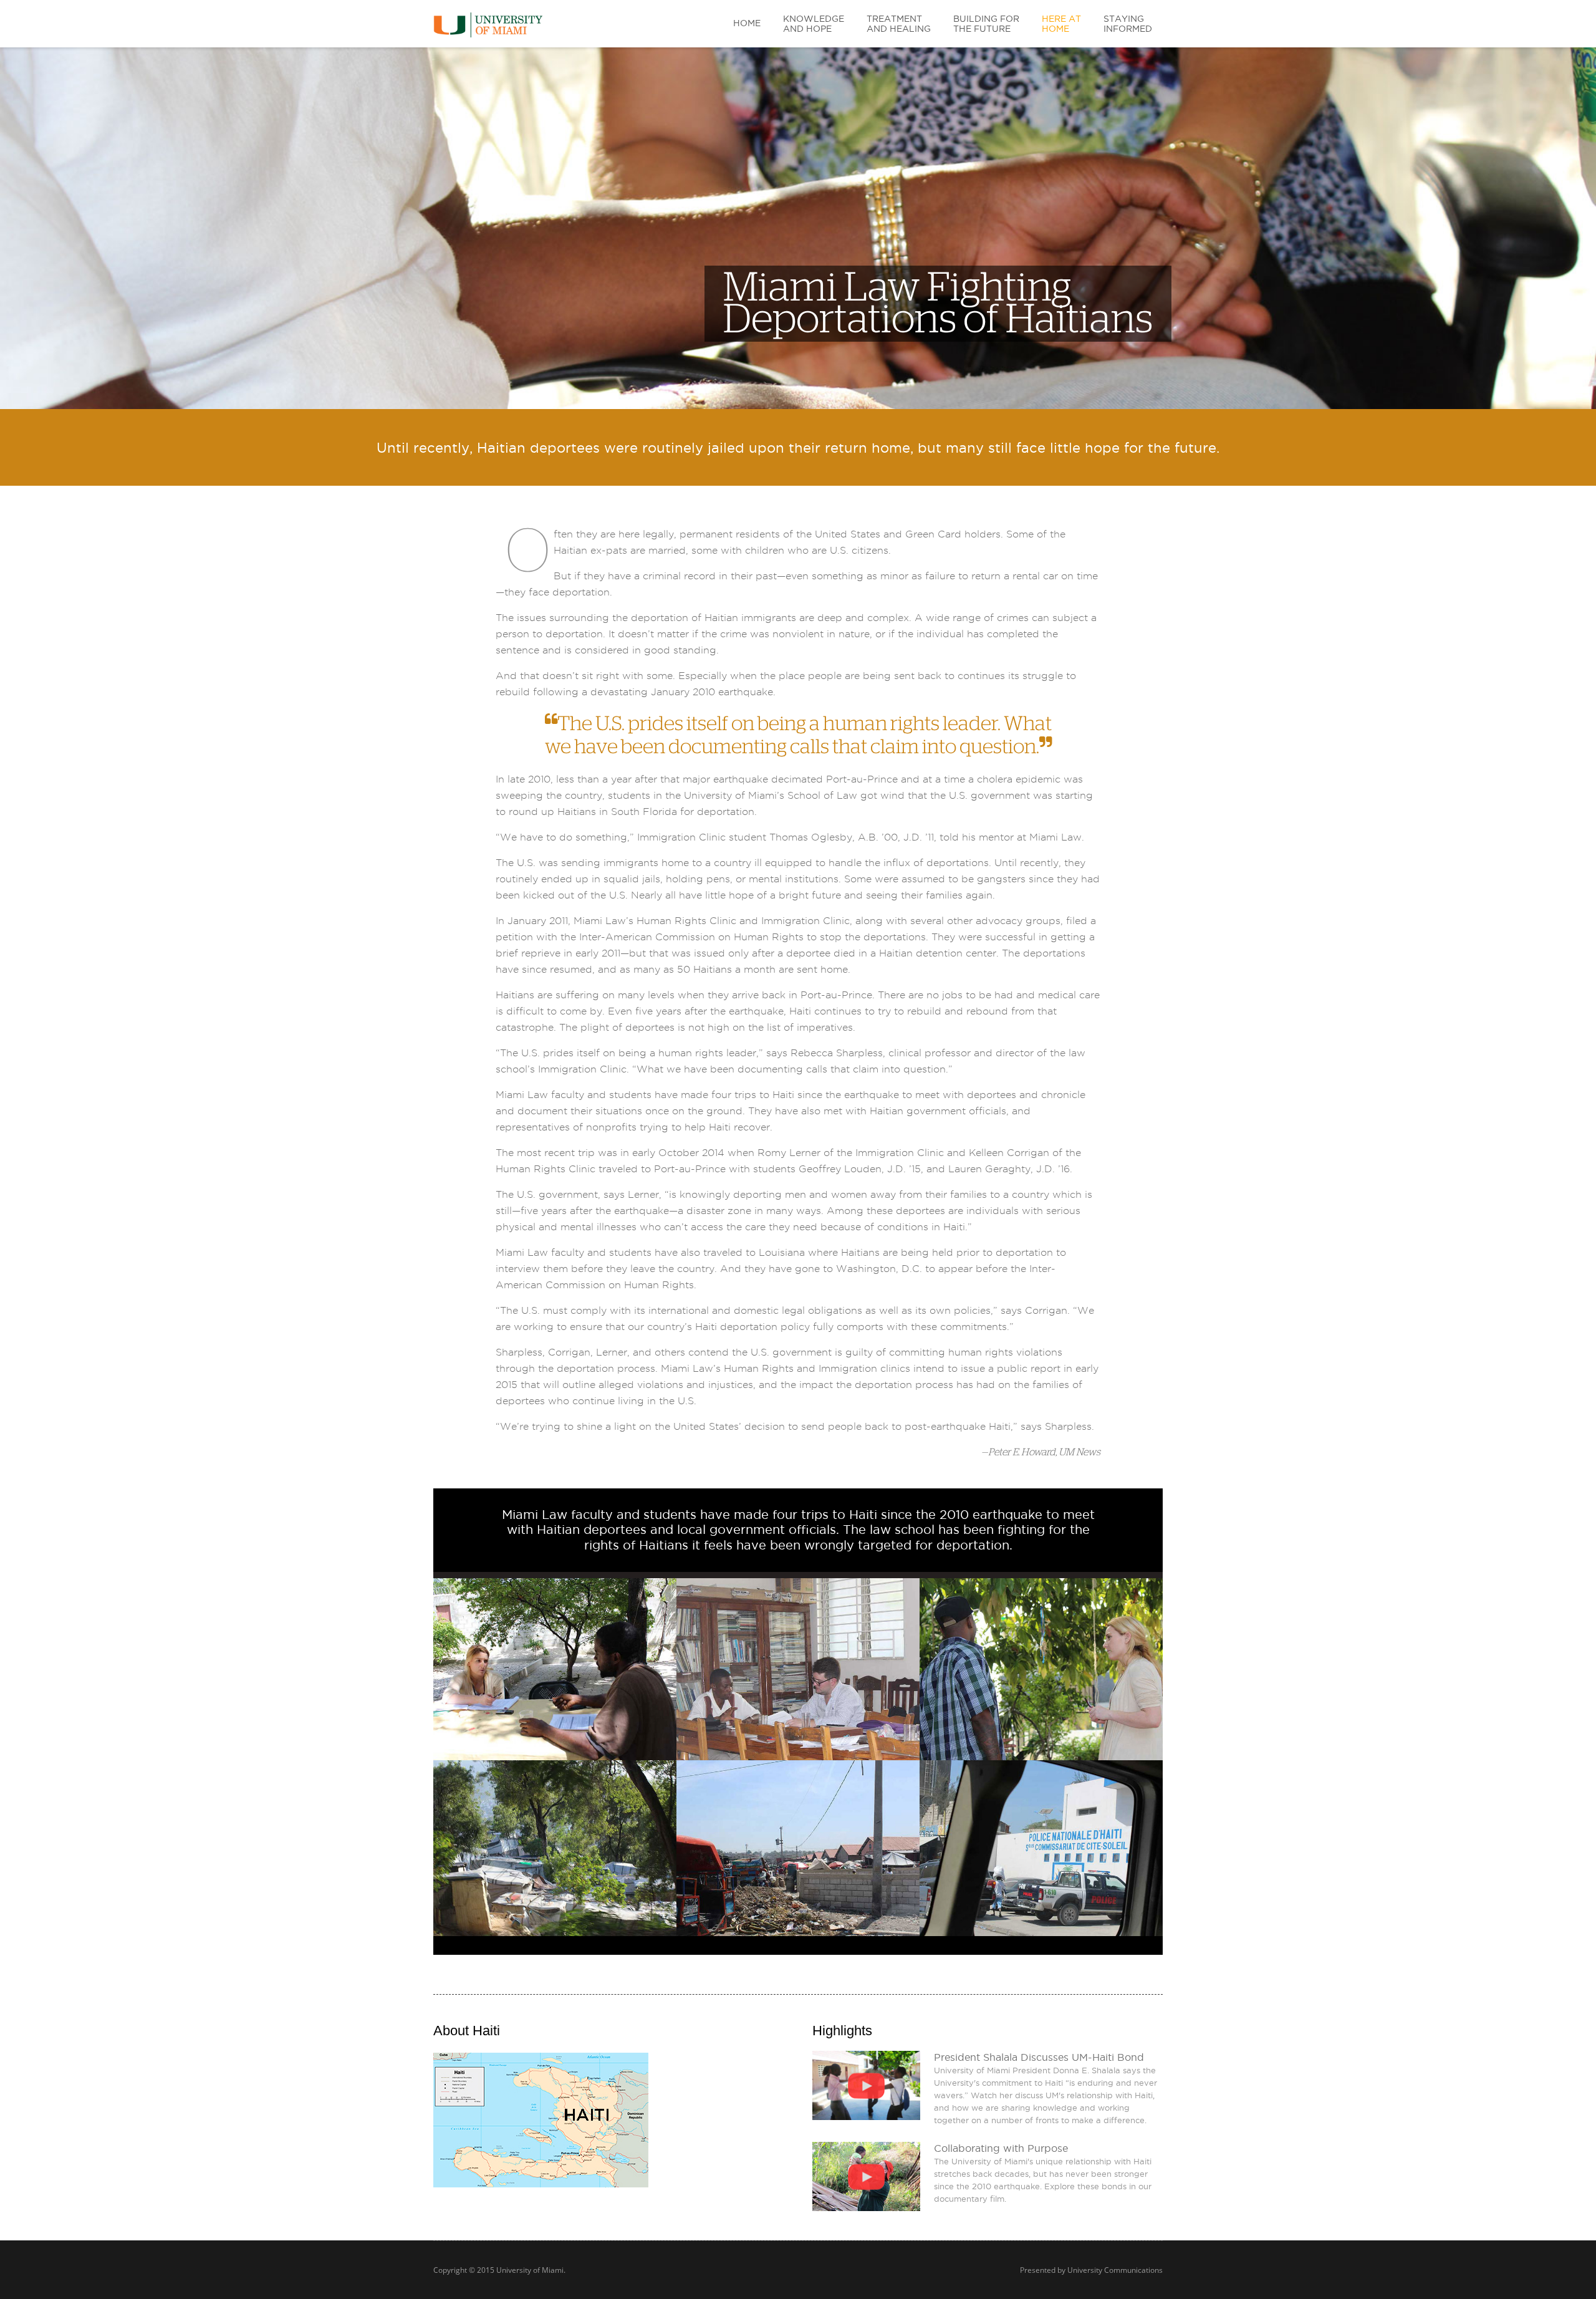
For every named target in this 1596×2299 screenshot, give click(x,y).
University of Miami (530, 2270)
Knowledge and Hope (814, 24)
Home (747, 23)
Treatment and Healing (899, 24)
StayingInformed (1128, 24)
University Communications (1115, 2270)
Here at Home (1061, 24)
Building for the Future (986, 24)
